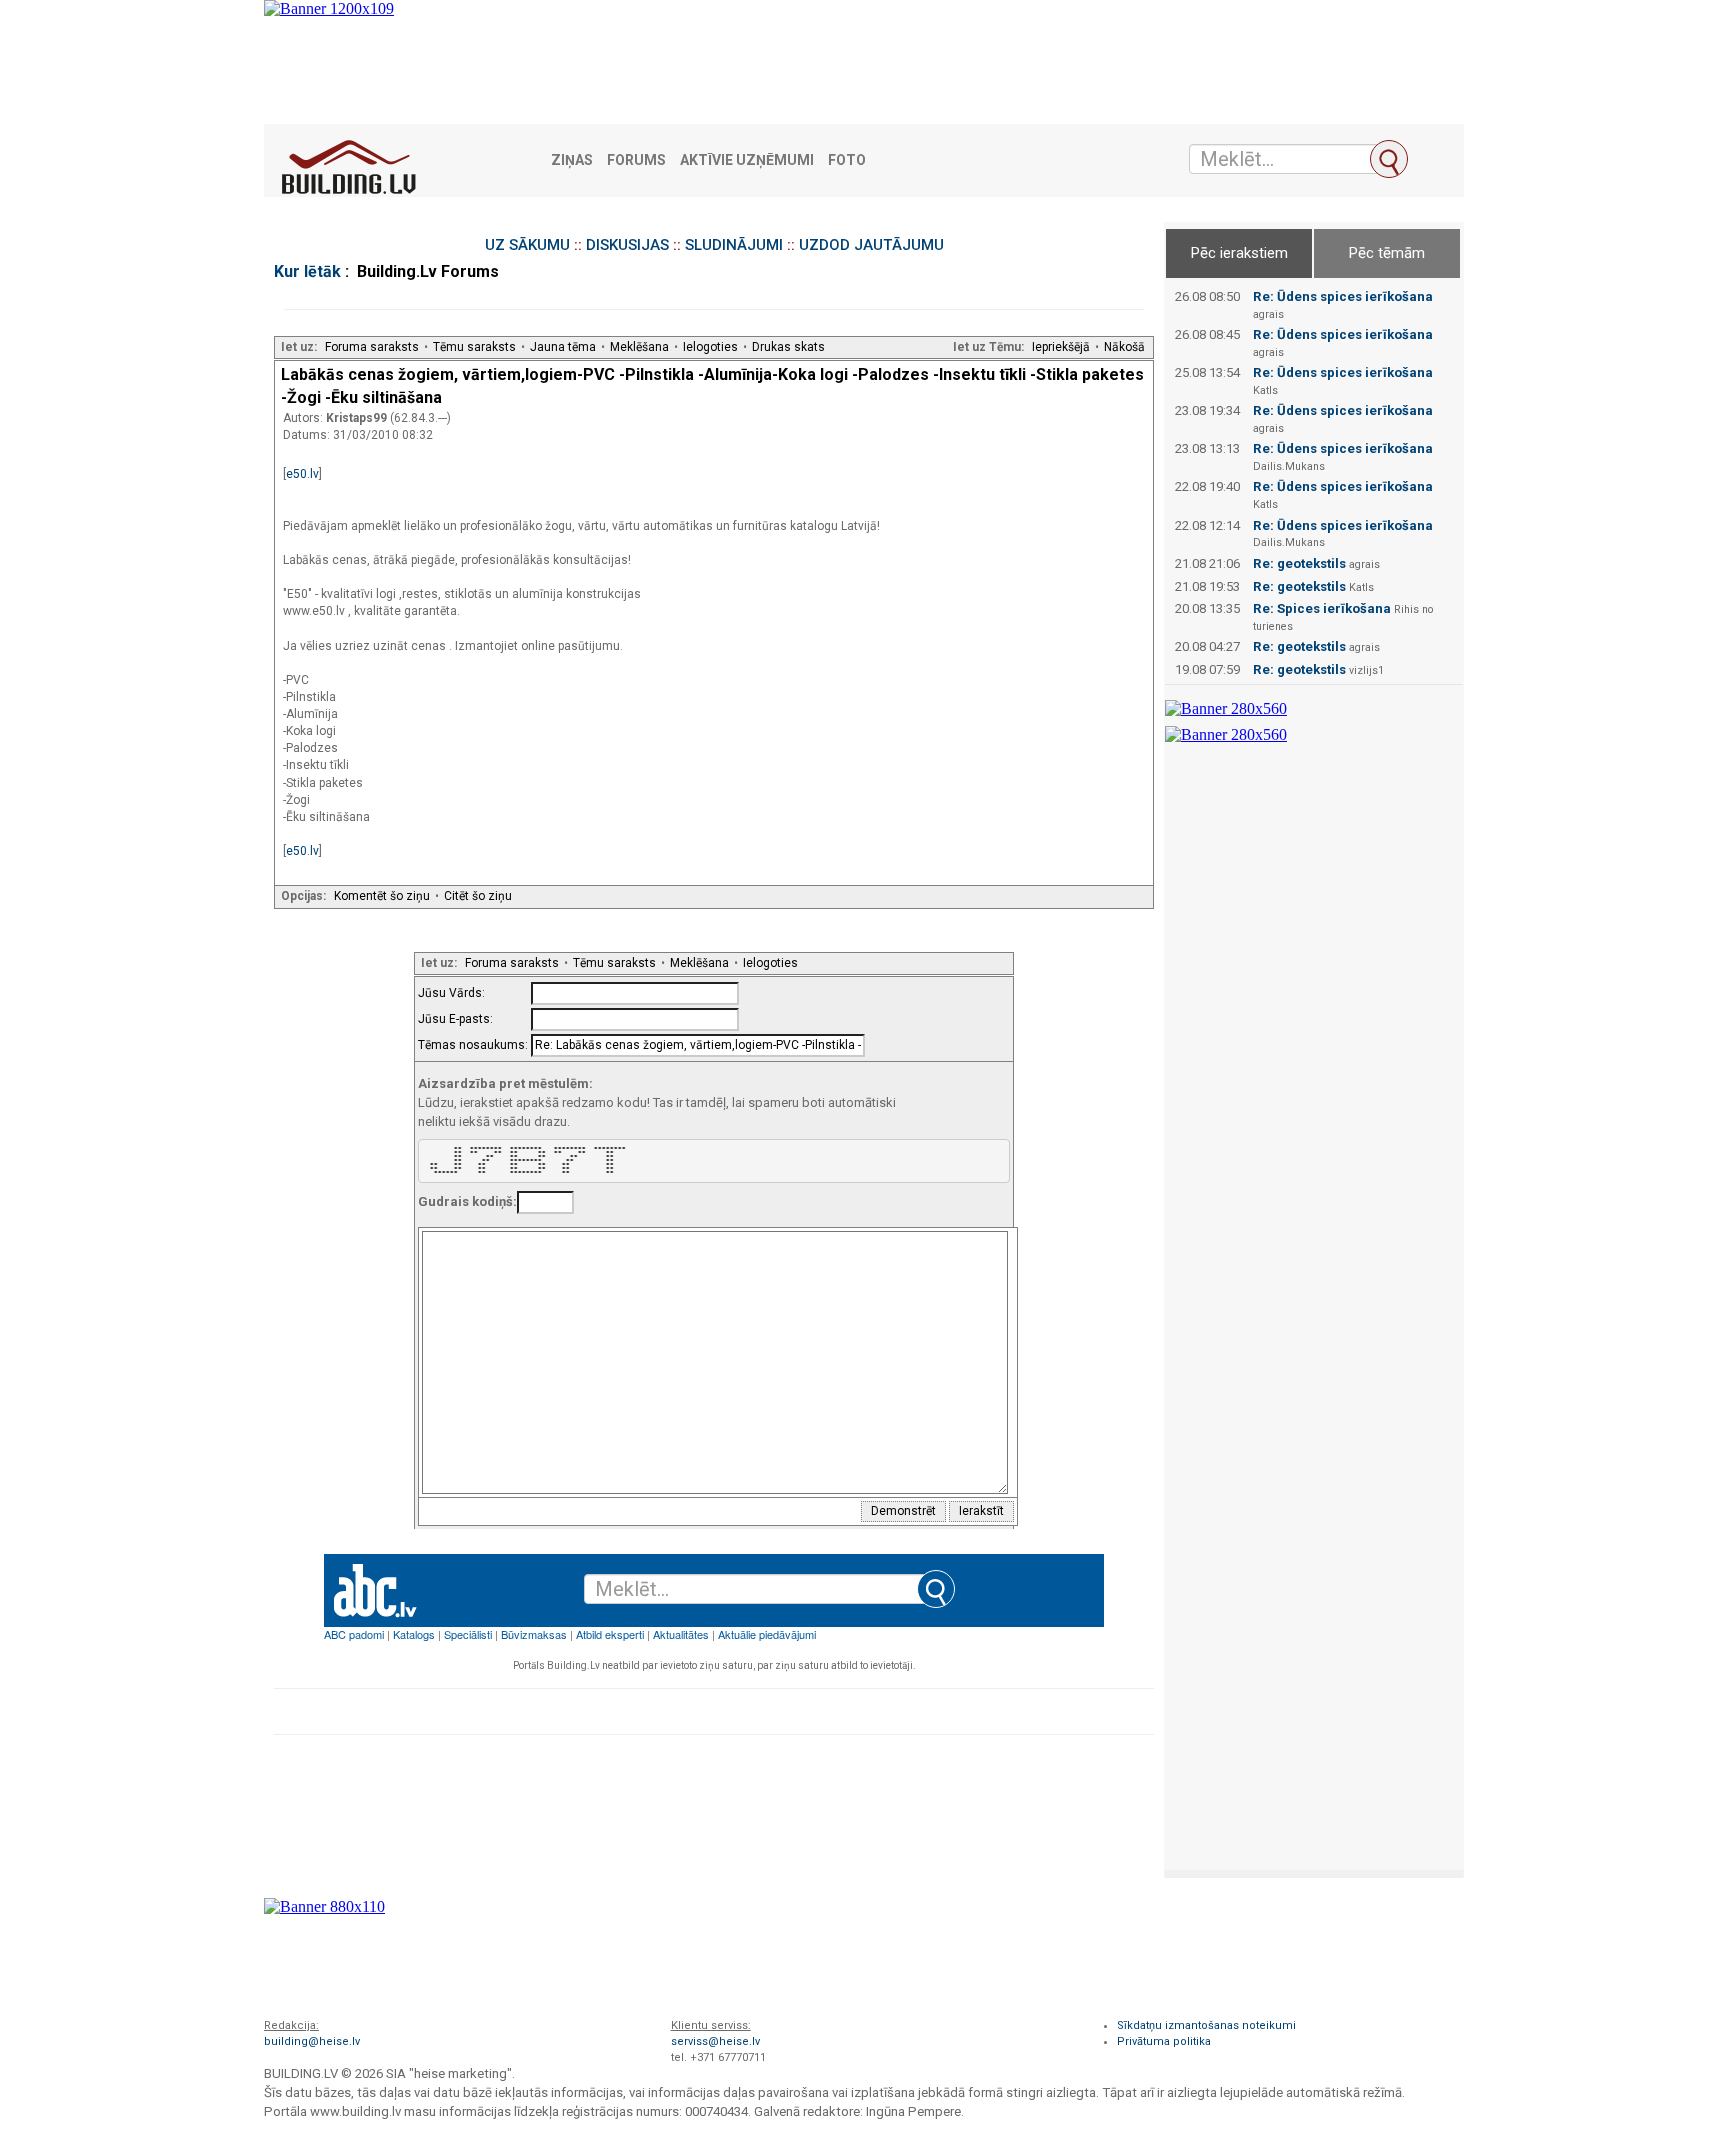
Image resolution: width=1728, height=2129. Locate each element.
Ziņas (572, 160)
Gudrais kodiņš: (467, 1201)
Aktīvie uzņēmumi (747, 160)
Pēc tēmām (1387, 253)
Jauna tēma (563, 347)
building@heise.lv (312, 2041)
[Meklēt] (1389, 159)
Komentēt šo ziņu (382, 896)
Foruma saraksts (372, 347)
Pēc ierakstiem (1239, 253)
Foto (847, 160)
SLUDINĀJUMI (734, 245)
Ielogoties (710, 347)
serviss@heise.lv (715, 2041)
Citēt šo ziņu (478, 896)
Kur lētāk (307, 271)
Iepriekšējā (1061, 347)
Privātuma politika (1164, 2041)
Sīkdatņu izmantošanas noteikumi (1206, 2025)
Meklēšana (639, 347)
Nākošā (1124, 347)
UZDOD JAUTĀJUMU (871, 245)
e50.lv (302, 474)
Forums (636, 160)
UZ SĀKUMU (527, 245)
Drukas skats (788, 347)
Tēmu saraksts (474, 347)
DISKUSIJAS (627, 245)
